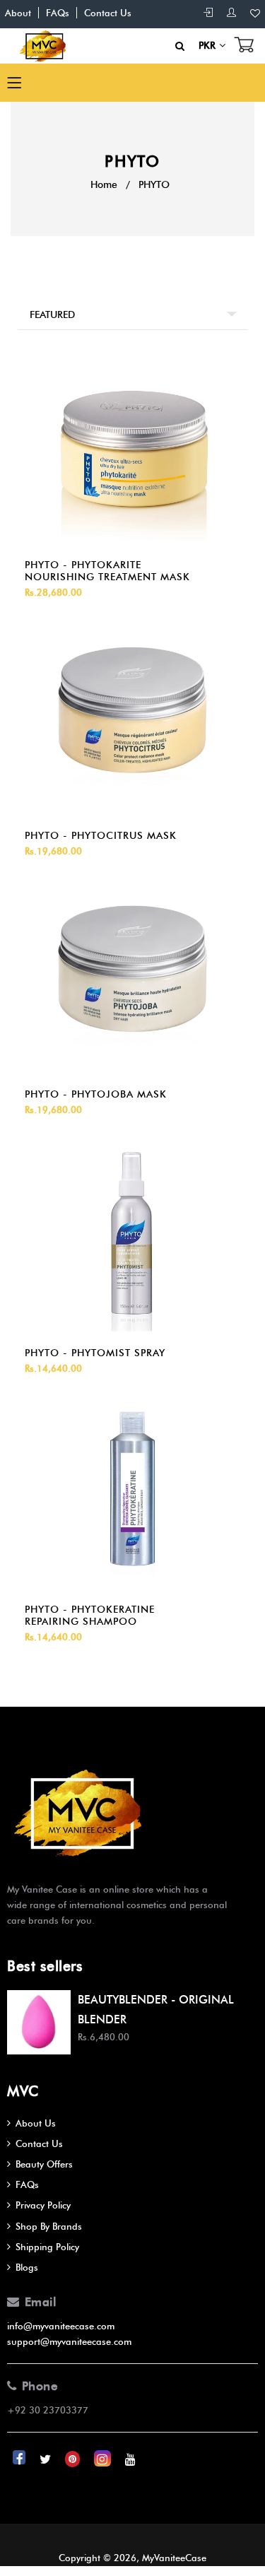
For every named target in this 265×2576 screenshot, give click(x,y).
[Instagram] (104, 2459)
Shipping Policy (47, 2247)
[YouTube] (130, 2459)
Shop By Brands (49, 2226)
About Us (36, 2123)
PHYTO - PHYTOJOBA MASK (96, 1094)
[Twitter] (47, 2459)
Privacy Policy (43, 2205)
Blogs (27, 2267)
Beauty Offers (44, 2164)
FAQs (58, 13)
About (18, 13)
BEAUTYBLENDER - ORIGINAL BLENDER (156, 2009)
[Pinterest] (74, 2459)
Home (104, 185)
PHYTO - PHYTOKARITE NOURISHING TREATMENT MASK (107, 571)
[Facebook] (20, 2459)
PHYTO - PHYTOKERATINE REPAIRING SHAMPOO (90, 1616)
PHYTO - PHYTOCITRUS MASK (101, 836)
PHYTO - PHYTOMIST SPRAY (95, 1353)
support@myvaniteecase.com (69, 2341)
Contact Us (108, 13)
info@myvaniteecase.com (61, 2326)
